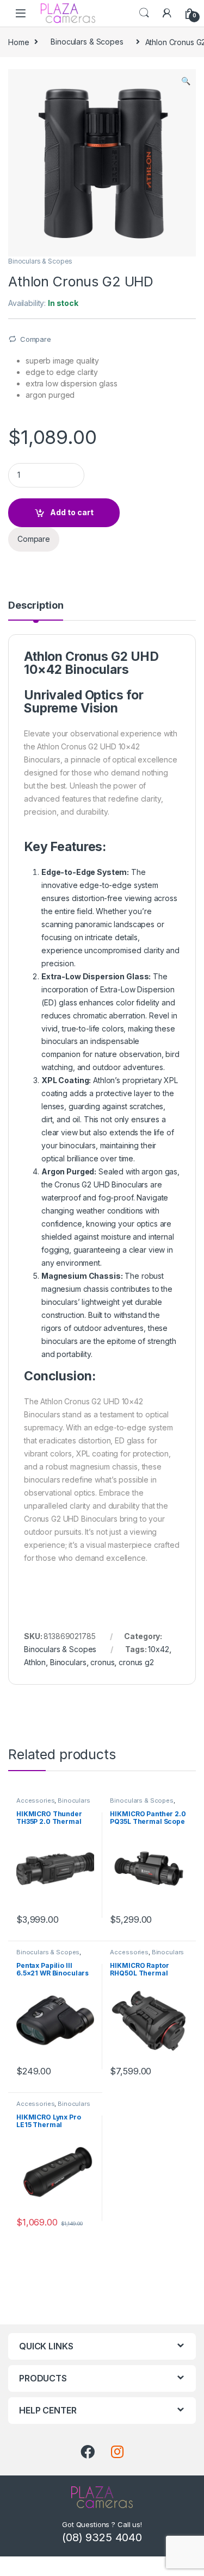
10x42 (158, 1649)
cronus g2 (136, 1662)
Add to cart (72, 512)
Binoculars (68, 1662)
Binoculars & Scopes (87, 42)
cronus (102, 1662)
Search (144, 13)
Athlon (35, 1662)
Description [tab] (36, 606)
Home (18, 42)
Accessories (35, 1800)
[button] (186, 81)
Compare (36, 339)
